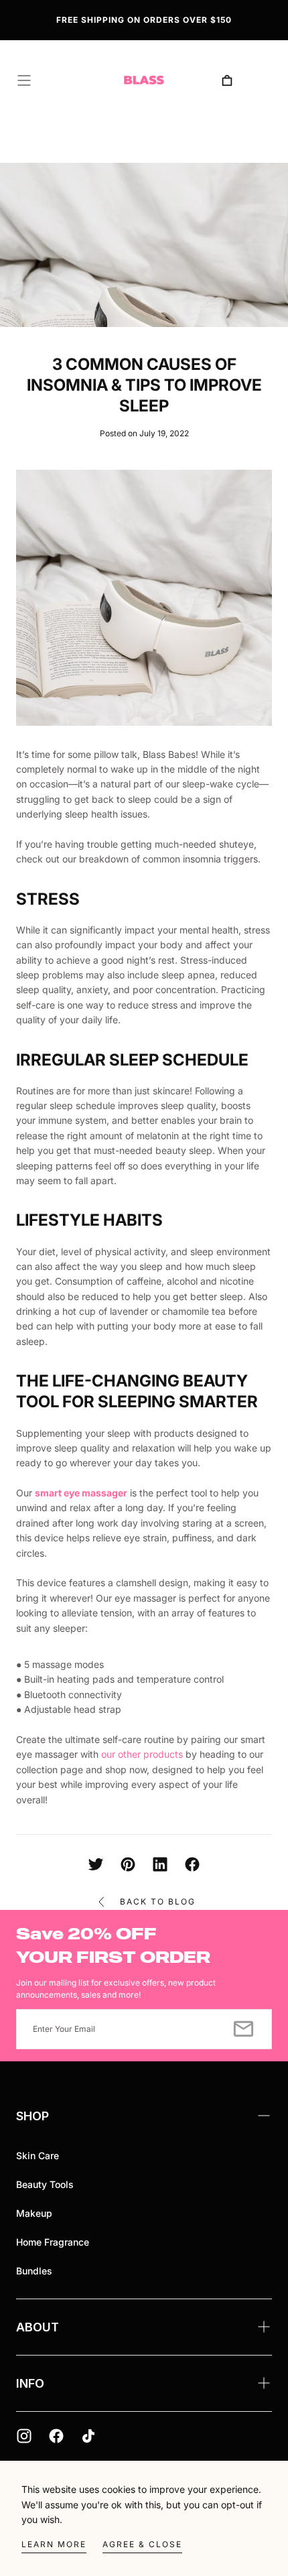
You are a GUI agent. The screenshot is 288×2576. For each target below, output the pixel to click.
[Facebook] (56, 2436)
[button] (24, 80)
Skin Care (38, 2155)
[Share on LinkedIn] (160, 1864)
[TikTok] (88, 2436)
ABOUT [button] (38, 2327)
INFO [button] (30, 2383)
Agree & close (142, 2544)
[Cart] (227, 80)
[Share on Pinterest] (128, 1864)
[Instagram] (24, 2436)
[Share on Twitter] (96, 1864)
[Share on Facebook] (192, 1864)
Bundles (34, 2271)
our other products (142, 1754)
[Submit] (243, 2029)
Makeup (34, 2213)
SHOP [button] (32, 2116)
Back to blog (158, 1902)
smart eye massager (81, 1493)
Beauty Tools (45, 2184)
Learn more (54, 2544)
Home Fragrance (53, 2242)
